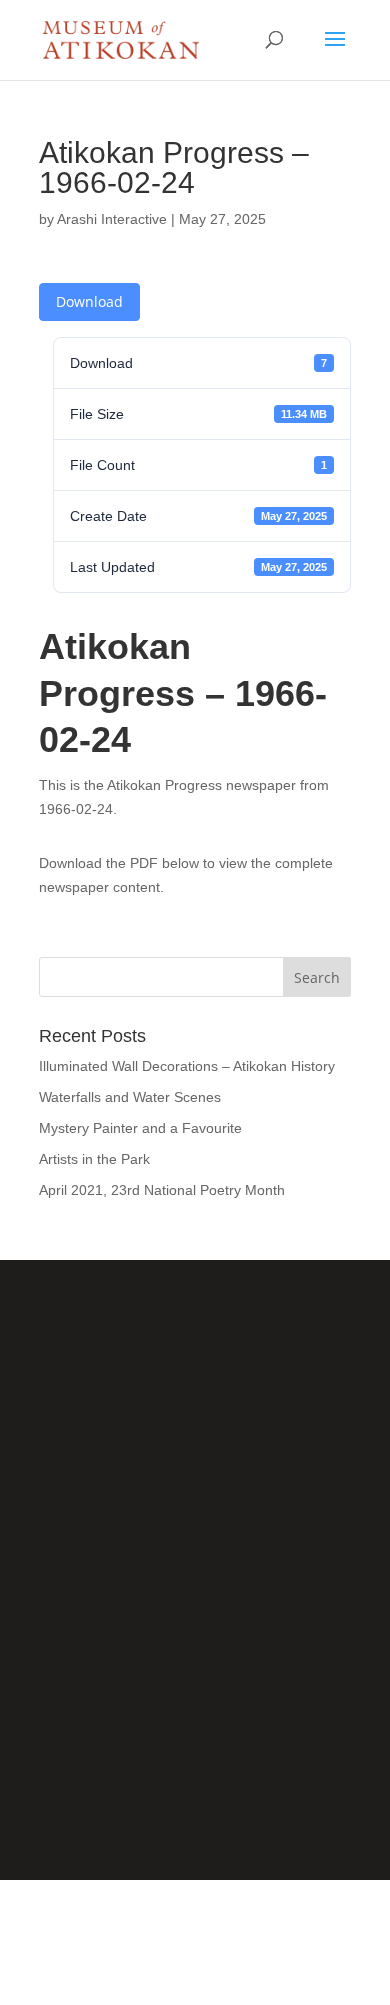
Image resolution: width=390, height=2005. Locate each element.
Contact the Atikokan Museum (195, 1729)
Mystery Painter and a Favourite (140, 1128)
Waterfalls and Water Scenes (130, 1097)
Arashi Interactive (112, 219)
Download (89, 301)
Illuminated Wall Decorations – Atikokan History (187, 1066)
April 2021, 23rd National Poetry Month (162, 1190)
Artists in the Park (94, 1159)
